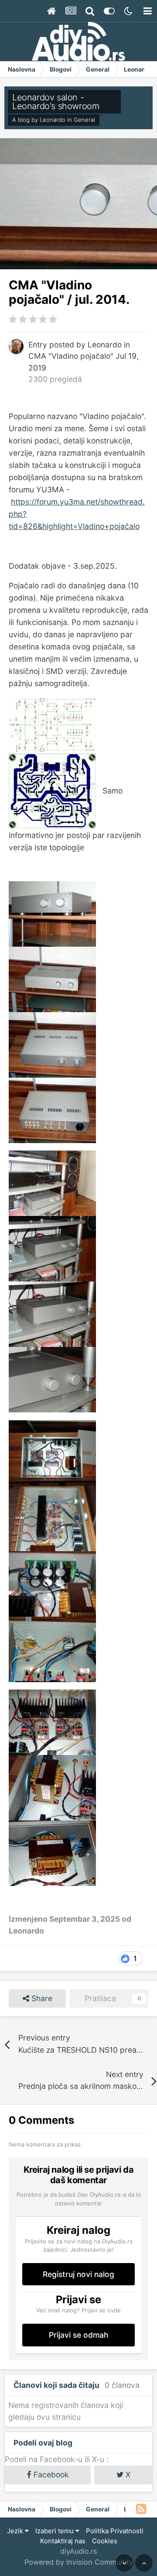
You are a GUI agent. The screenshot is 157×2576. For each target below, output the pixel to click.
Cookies (105, 2541)
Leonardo (53, 120)
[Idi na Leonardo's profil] (16, 347)
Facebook (50, 2475)
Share (41, 1998)
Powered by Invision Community (79, 2562)
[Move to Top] (144, 2563)
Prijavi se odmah (79, 2335)
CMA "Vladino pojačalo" (71, 356)
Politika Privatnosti (115, 2531)
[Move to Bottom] (124, 2563)
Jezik (16, 2531)
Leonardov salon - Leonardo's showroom (56, 102)
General (84, 120)
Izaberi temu (55, 2531)
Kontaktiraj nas (63, 2541)
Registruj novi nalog (78, 2274)
